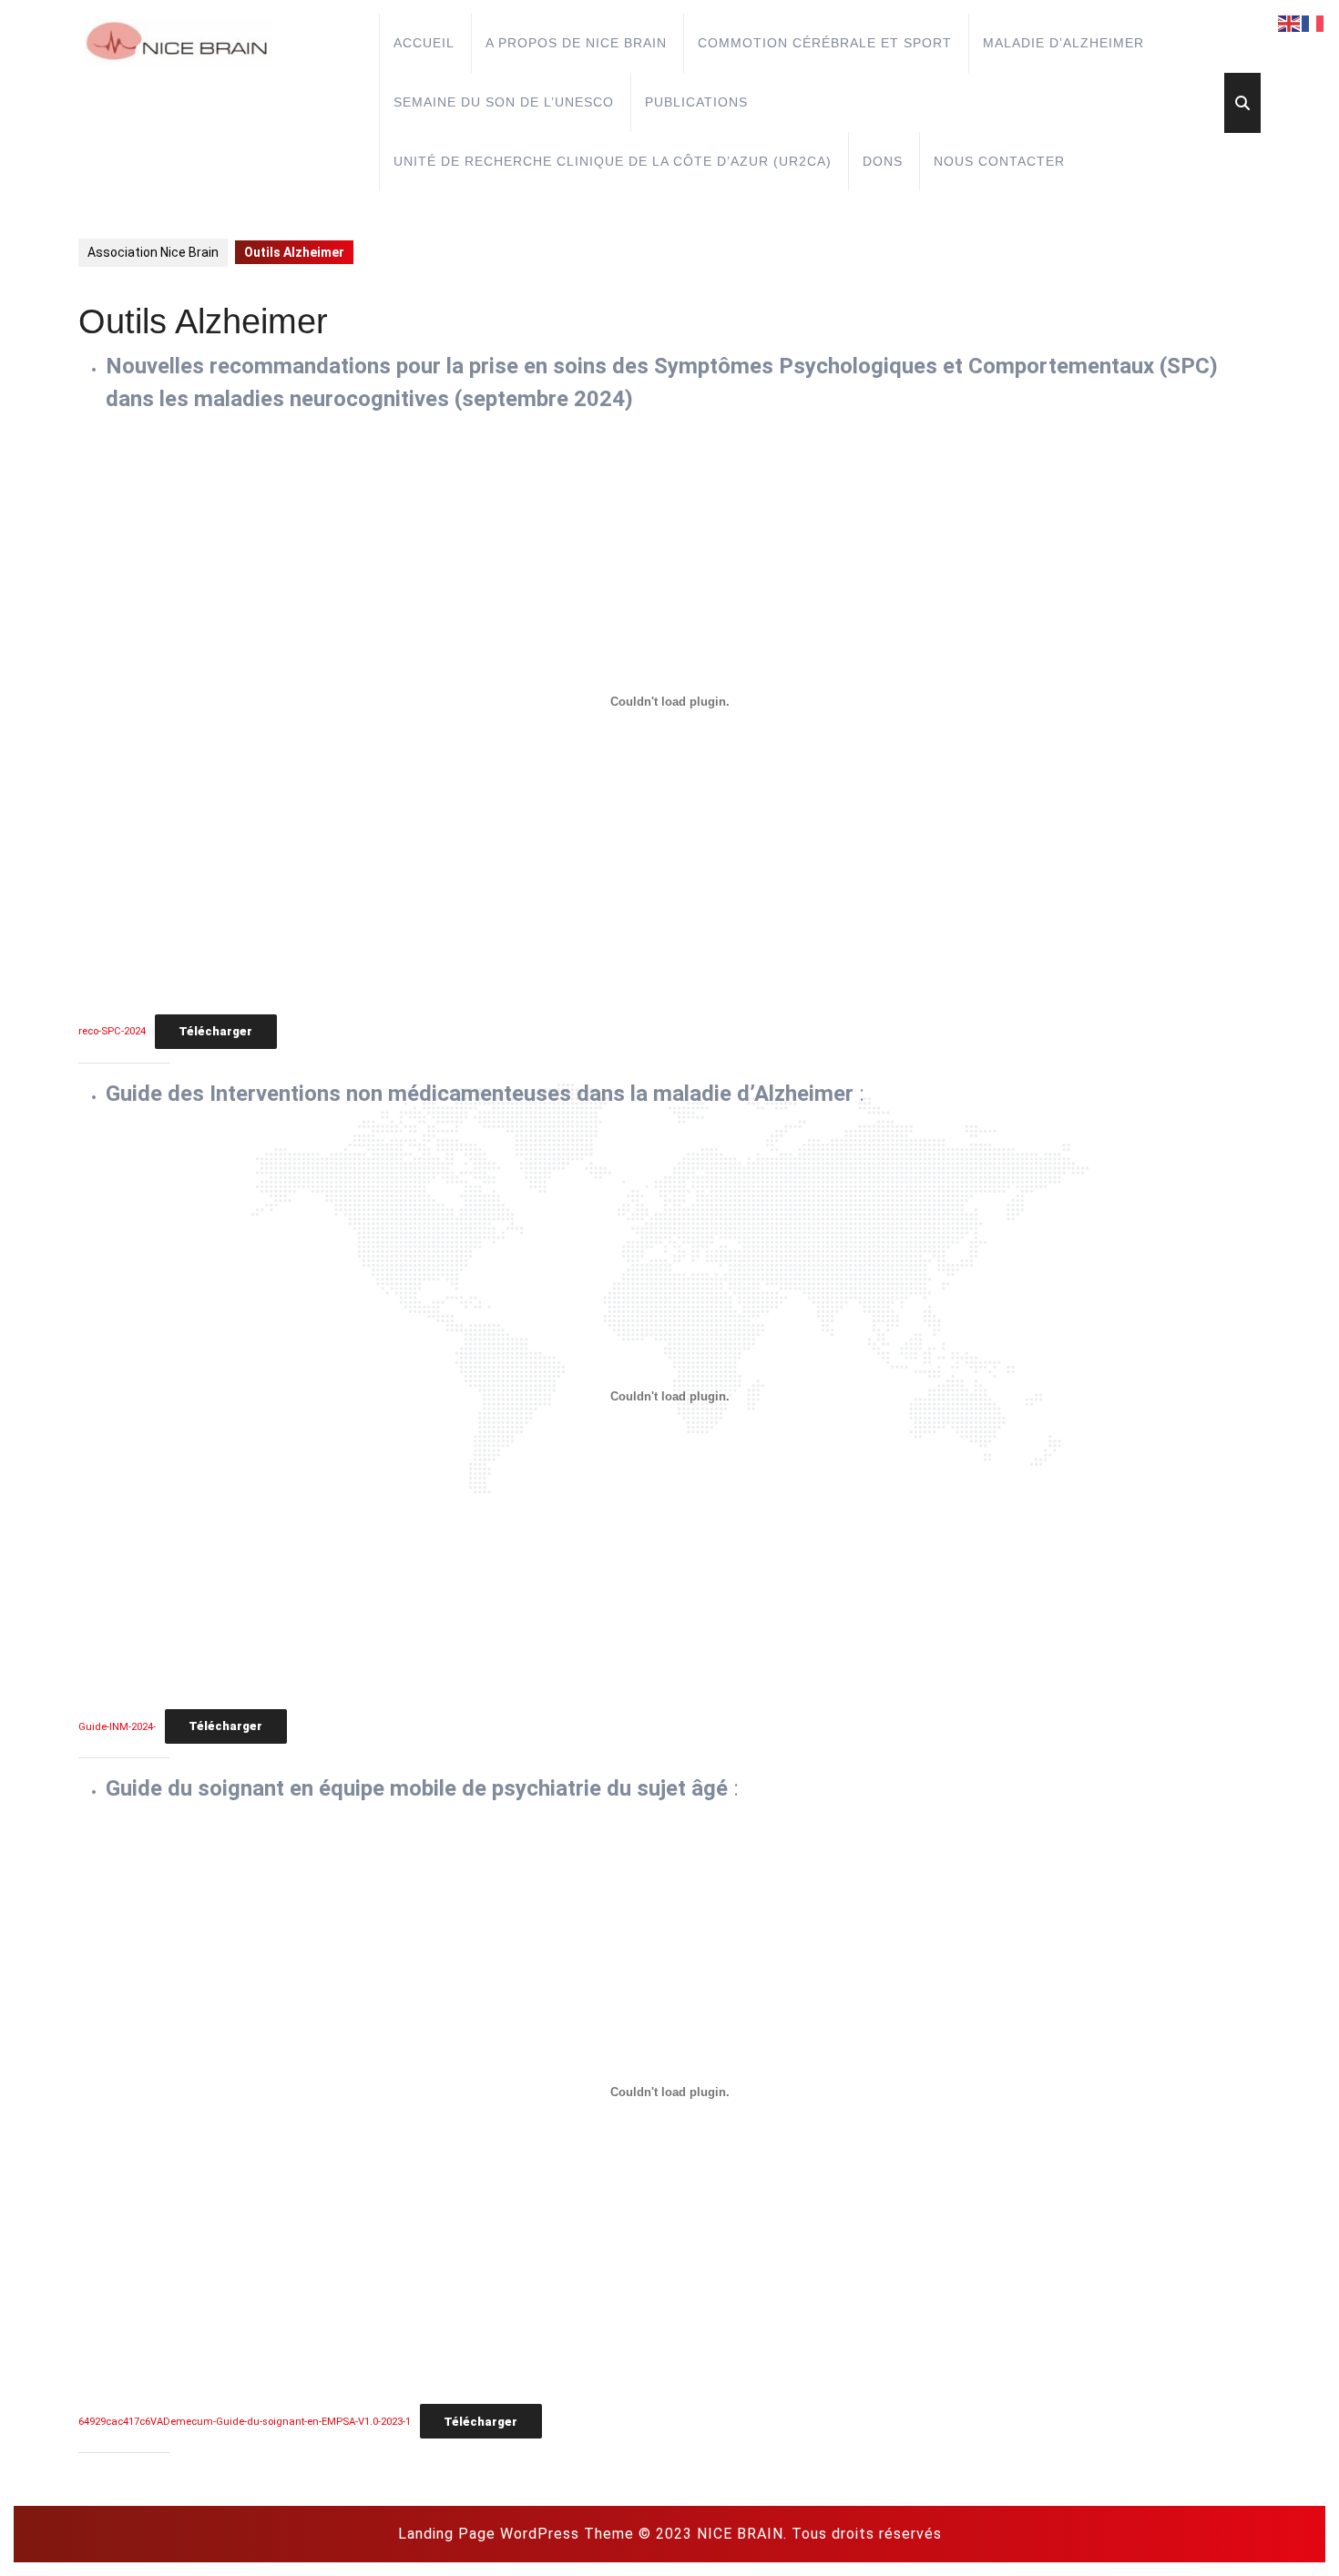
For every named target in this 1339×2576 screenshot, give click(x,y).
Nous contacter (999, 161)
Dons (883, 161)
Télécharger (215, 1031)
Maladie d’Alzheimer (1063, 43)
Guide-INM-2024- (117, 1727)
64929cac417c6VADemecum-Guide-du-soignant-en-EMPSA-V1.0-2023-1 (245, 2423)
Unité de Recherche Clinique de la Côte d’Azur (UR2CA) (613, 161)
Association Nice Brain (153, 252)
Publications (696, 102)
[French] (1313, 23)
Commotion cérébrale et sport (825, 43)
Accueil (424, 43)
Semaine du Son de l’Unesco (504, 102)
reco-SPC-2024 (112, 1032)
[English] (1290, 23)
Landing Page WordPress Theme (516, 2534)
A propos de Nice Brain (576, 43)
